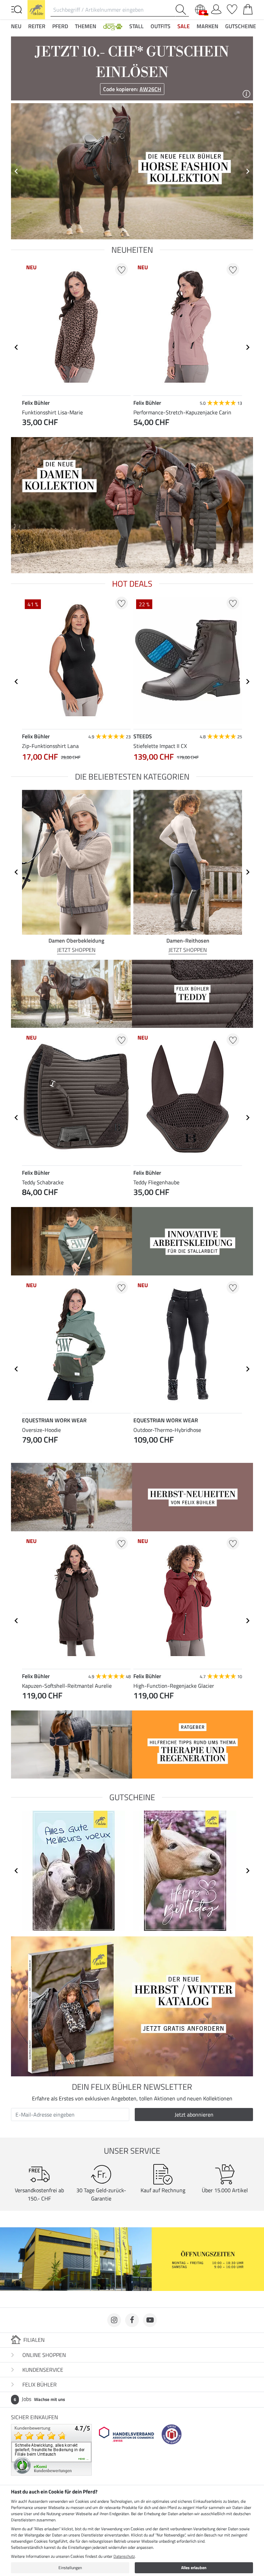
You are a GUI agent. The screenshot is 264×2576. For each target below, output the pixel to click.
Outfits (161, 26)
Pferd (60, 26)
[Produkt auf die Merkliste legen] (122, 269)
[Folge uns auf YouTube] (150, 2320)
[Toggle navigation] (16, 9)
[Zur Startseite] (36, 9)
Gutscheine (241, 26)
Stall (136, 26)
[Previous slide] (16, 171)
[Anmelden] (216, 8)
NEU (16, 26)
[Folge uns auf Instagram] (114, 2320)
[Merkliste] (232, 8)
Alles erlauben (194, 2568)
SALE (184, 26)
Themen (86, 26)
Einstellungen (70, 2568)
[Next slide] (247, 171)
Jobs (39, 2399)
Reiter (37, 26)
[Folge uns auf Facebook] (132, 2320)
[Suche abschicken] (182, 10)
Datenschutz (124, 2556)
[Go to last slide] (16, 347)
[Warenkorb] (248, 8)
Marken (207, 26)
